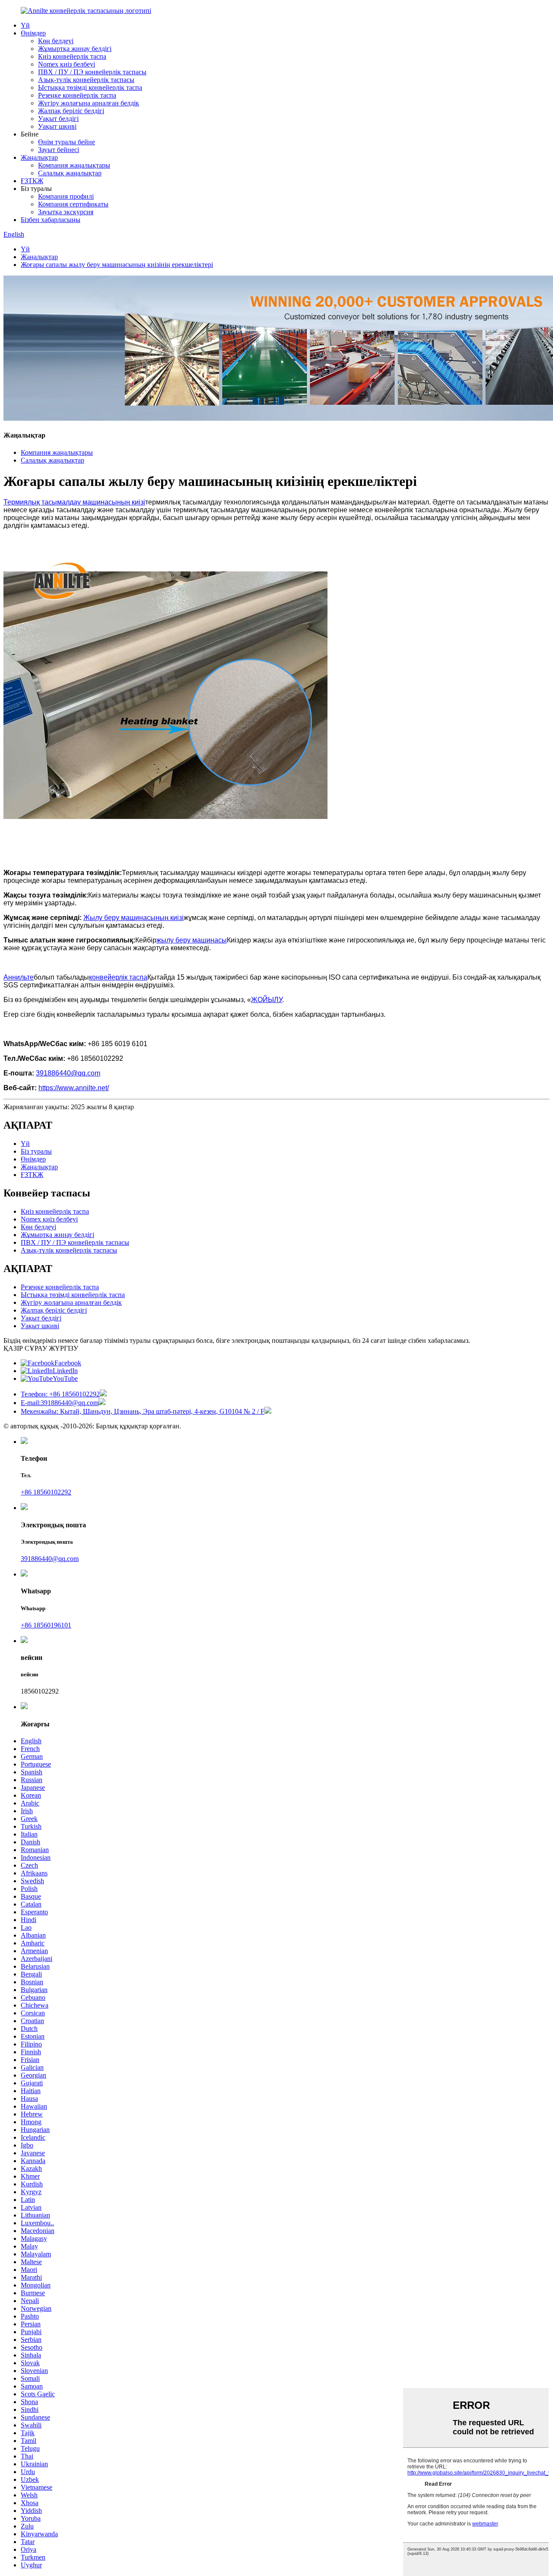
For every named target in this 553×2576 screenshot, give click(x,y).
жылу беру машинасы (192, 940)
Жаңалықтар (39, 157)
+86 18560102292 (46, 1492)
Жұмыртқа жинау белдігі (75, 49)
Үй (25, 25)
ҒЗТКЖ (32, 181)
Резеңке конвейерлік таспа (77, 95)
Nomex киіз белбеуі (67, 64)
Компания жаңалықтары (74, 165)
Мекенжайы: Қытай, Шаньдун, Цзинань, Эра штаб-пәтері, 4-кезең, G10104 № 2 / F (143, 1411)
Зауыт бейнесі (59, 150)
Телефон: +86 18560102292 (60, 1394)
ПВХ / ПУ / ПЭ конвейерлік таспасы (92, 72)
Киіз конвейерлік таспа (72, 56)
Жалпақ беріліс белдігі (71, 111)
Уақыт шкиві (57, 126)
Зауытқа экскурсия (66, 212)
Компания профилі (66, 196)
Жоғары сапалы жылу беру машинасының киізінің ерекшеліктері (117, 265)
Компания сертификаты (73, 204)
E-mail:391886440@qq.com (60, 1403)
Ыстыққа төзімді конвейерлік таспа (90, 87)
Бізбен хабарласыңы (51, 220)
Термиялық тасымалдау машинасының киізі (74, 502)
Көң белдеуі (56, 41)
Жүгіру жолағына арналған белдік (89, 103)
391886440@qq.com (50, 1559)
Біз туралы (36, 1151)
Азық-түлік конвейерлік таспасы (86, 80)
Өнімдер (33, 33)
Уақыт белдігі (58, 119)
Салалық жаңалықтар (70, 173)
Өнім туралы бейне (67, 142)
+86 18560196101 (46, 1625)
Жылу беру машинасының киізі (133, 918)
